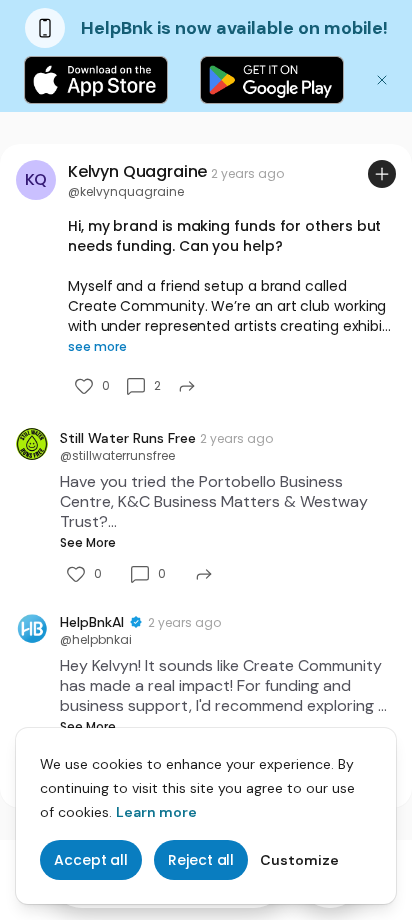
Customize (299, 860)
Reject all (201, 860)
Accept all (91, 860)
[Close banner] (382, 80)
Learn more (156, 812)
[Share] (187, 386)
